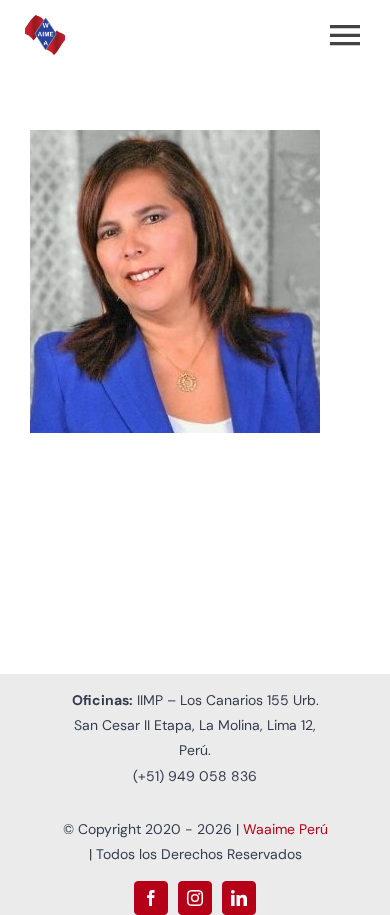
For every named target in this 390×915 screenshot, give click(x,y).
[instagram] (195, 898)
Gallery (222, 282)
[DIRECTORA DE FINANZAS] (195, 281)
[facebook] (151, 898)
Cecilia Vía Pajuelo (169, 282)
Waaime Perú (285, 829)
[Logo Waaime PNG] (45, 24)
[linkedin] (239, 898)
